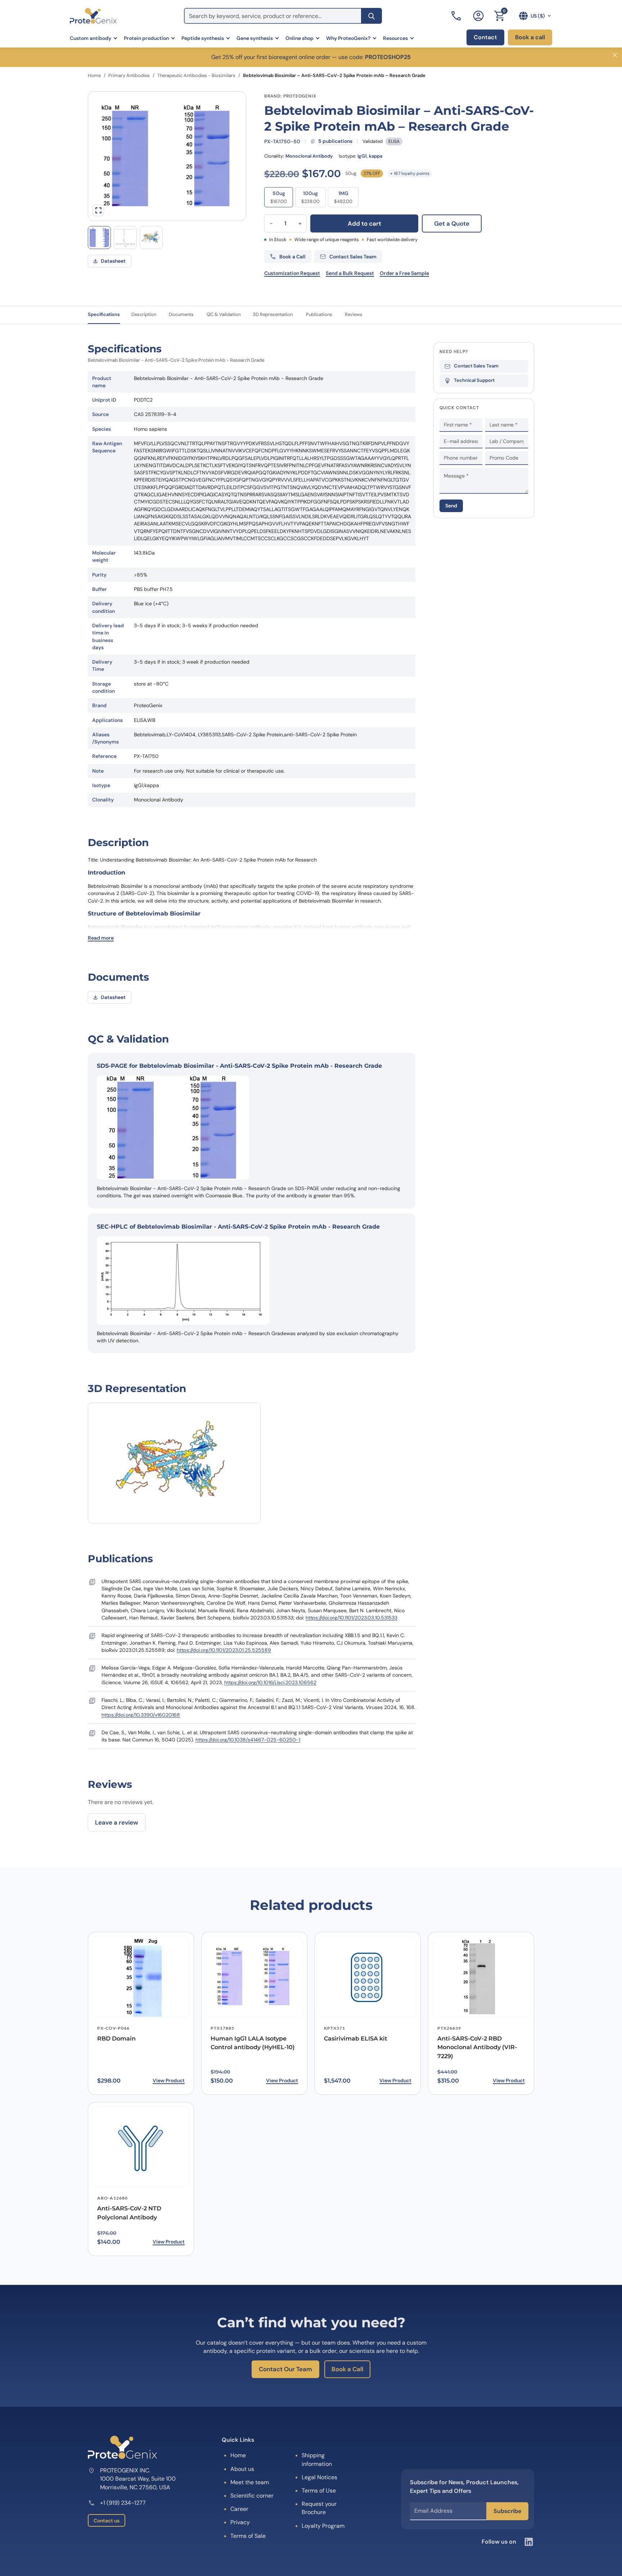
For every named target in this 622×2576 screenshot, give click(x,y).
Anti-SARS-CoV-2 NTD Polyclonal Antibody (129, 2213)
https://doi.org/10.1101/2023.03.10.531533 (351, 1618)
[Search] (371, 16)
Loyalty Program (323, 2526)
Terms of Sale (248, 2536)
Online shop (299, 38)
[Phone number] (457, 16)
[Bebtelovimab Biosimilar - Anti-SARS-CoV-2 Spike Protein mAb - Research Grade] (151, 238)
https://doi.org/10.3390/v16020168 (141, 1715)
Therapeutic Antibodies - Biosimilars (196, 75)
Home (94, 75)
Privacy (240, 2522)
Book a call (530, 37)
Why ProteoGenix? (348, 38)
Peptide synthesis (203, 38)
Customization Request (292, 273)
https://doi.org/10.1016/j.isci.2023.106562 (270, 1682)
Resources (395, 38)
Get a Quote (452, 223)
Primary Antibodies (129, 75)
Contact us (107, 2521)
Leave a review (117, 1822)
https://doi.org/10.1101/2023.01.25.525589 (224, 1650)
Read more (101, 938)
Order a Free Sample (404, 273)
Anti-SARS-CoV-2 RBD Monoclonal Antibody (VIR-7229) (477, 2048)
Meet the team (250, 2482)
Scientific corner (252, 2496)
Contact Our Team (285, 2369)
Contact (485, 37)
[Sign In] (478, 16)
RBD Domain (116, 2039)
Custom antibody (91, 38)
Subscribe (507, 2511)
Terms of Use (319, 2491)
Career (239, 2509)
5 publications (335, 141)
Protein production (146, 38)
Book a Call (347, 2369)
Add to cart (364, 223)
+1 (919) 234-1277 (123, 2503)
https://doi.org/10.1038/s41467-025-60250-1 (248, 1740)
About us (242, 2469)
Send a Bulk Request (350, 273)
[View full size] (98, 211)
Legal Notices (319, 2477)
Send (451, 506)
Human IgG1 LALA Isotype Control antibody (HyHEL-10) (253, 2043)
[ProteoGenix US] (93, 16)
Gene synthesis (255, 38)
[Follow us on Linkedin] (529, 2542)
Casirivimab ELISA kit (356, 2039)
